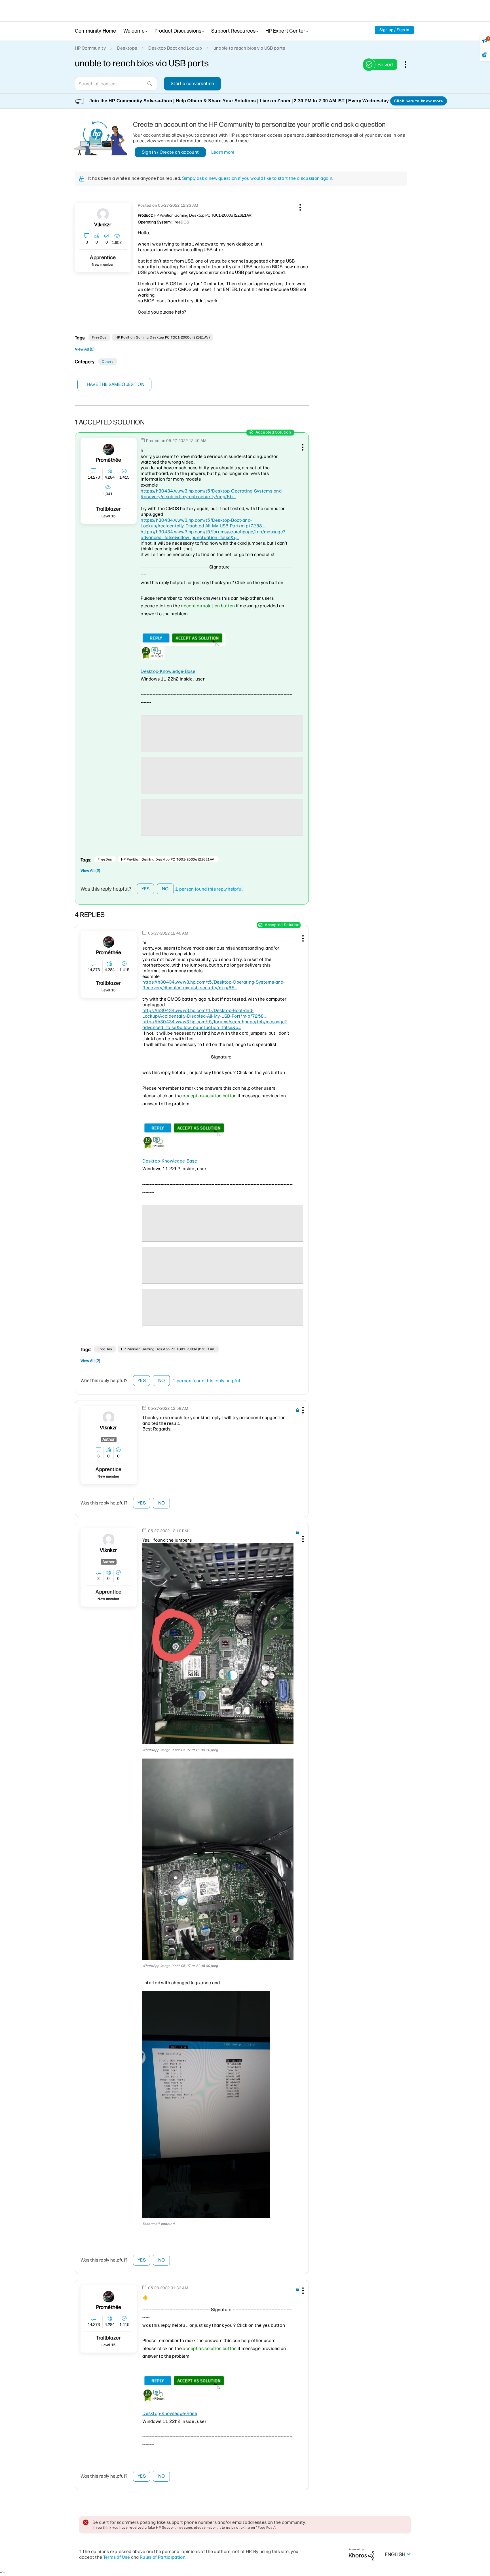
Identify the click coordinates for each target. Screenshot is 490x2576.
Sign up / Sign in (394, 30)
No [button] (165, 889)
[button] (299, 206)
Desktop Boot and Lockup (175, 48)
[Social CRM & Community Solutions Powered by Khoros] (362, 2554)
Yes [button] (146, 889)
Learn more (223, 152)
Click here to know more (419, 101)
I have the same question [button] (114, 384)
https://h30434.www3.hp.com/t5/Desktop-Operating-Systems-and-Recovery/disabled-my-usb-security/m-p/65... (212, 494)
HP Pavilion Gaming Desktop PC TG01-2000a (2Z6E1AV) (162, 337)
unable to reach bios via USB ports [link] (249, 48)
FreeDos (99, 337)
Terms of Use (117, 2557)
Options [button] (408, 64)
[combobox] (116, 84)
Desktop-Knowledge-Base (168, 671)
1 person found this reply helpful (209, 889)
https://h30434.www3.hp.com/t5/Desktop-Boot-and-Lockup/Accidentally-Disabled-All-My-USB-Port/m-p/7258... (203, 523)
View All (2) (85, 349)
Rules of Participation (163, 2557)
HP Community (90, 48)
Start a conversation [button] (192, 84)
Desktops (127, 48)
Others (108, 362)
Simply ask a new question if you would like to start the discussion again (257, 178)
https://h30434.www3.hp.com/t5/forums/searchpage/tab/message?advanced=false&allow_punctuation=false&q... (213, 535)
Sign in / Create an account (170, 152)
